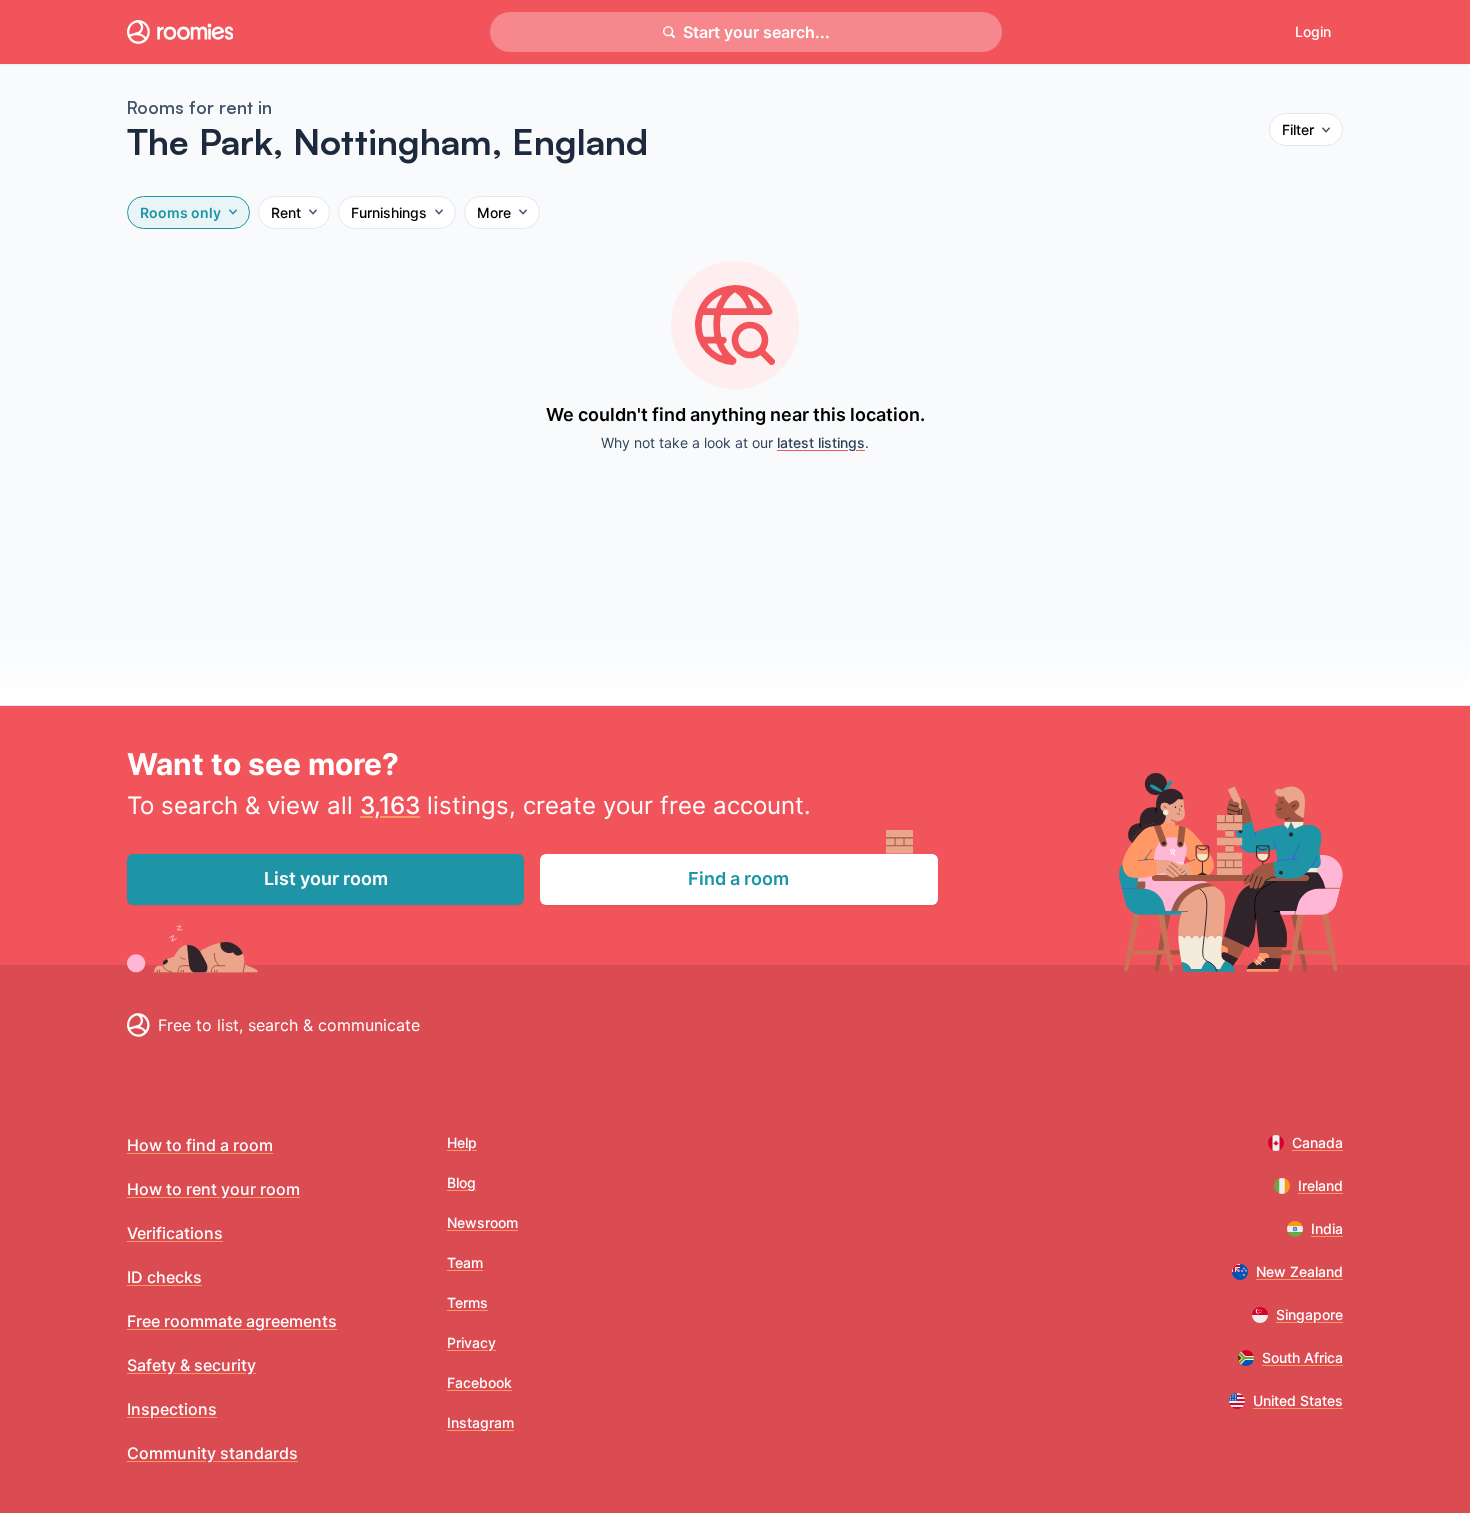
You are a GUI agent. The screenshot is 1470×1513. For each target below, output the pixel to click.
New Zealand (1299, 1271)
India (1327, 1228)
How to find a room (200, 1145)
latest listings (821, 442)
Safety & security (191, 1365)
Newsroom (482, 1222)
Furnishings (389, 212)
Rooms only (180, 212)
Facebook (479, 1382)
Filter (1298, 129)
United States (1298, 1400)
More (494, 212)
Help (462, 1142)
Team (465, 1262)
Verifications (175, 1233)
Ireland (1320, 1185)
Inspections (172, 1409)
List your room (326, 878)
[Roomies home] (180, 32)
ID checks (164, 1277)
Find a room (738, 878)
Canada (1317, 1142)
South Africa (1302, 1357)
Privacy (471, 1342)
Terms (467, 1302)
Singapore (1309, 1314)
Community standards (212, 1453)
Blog (461, 1182)
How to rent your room (213, 1189)
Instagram (480, 1422)
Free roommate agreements (232, 1321)
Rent (286, 212)
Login (1313, 31)
